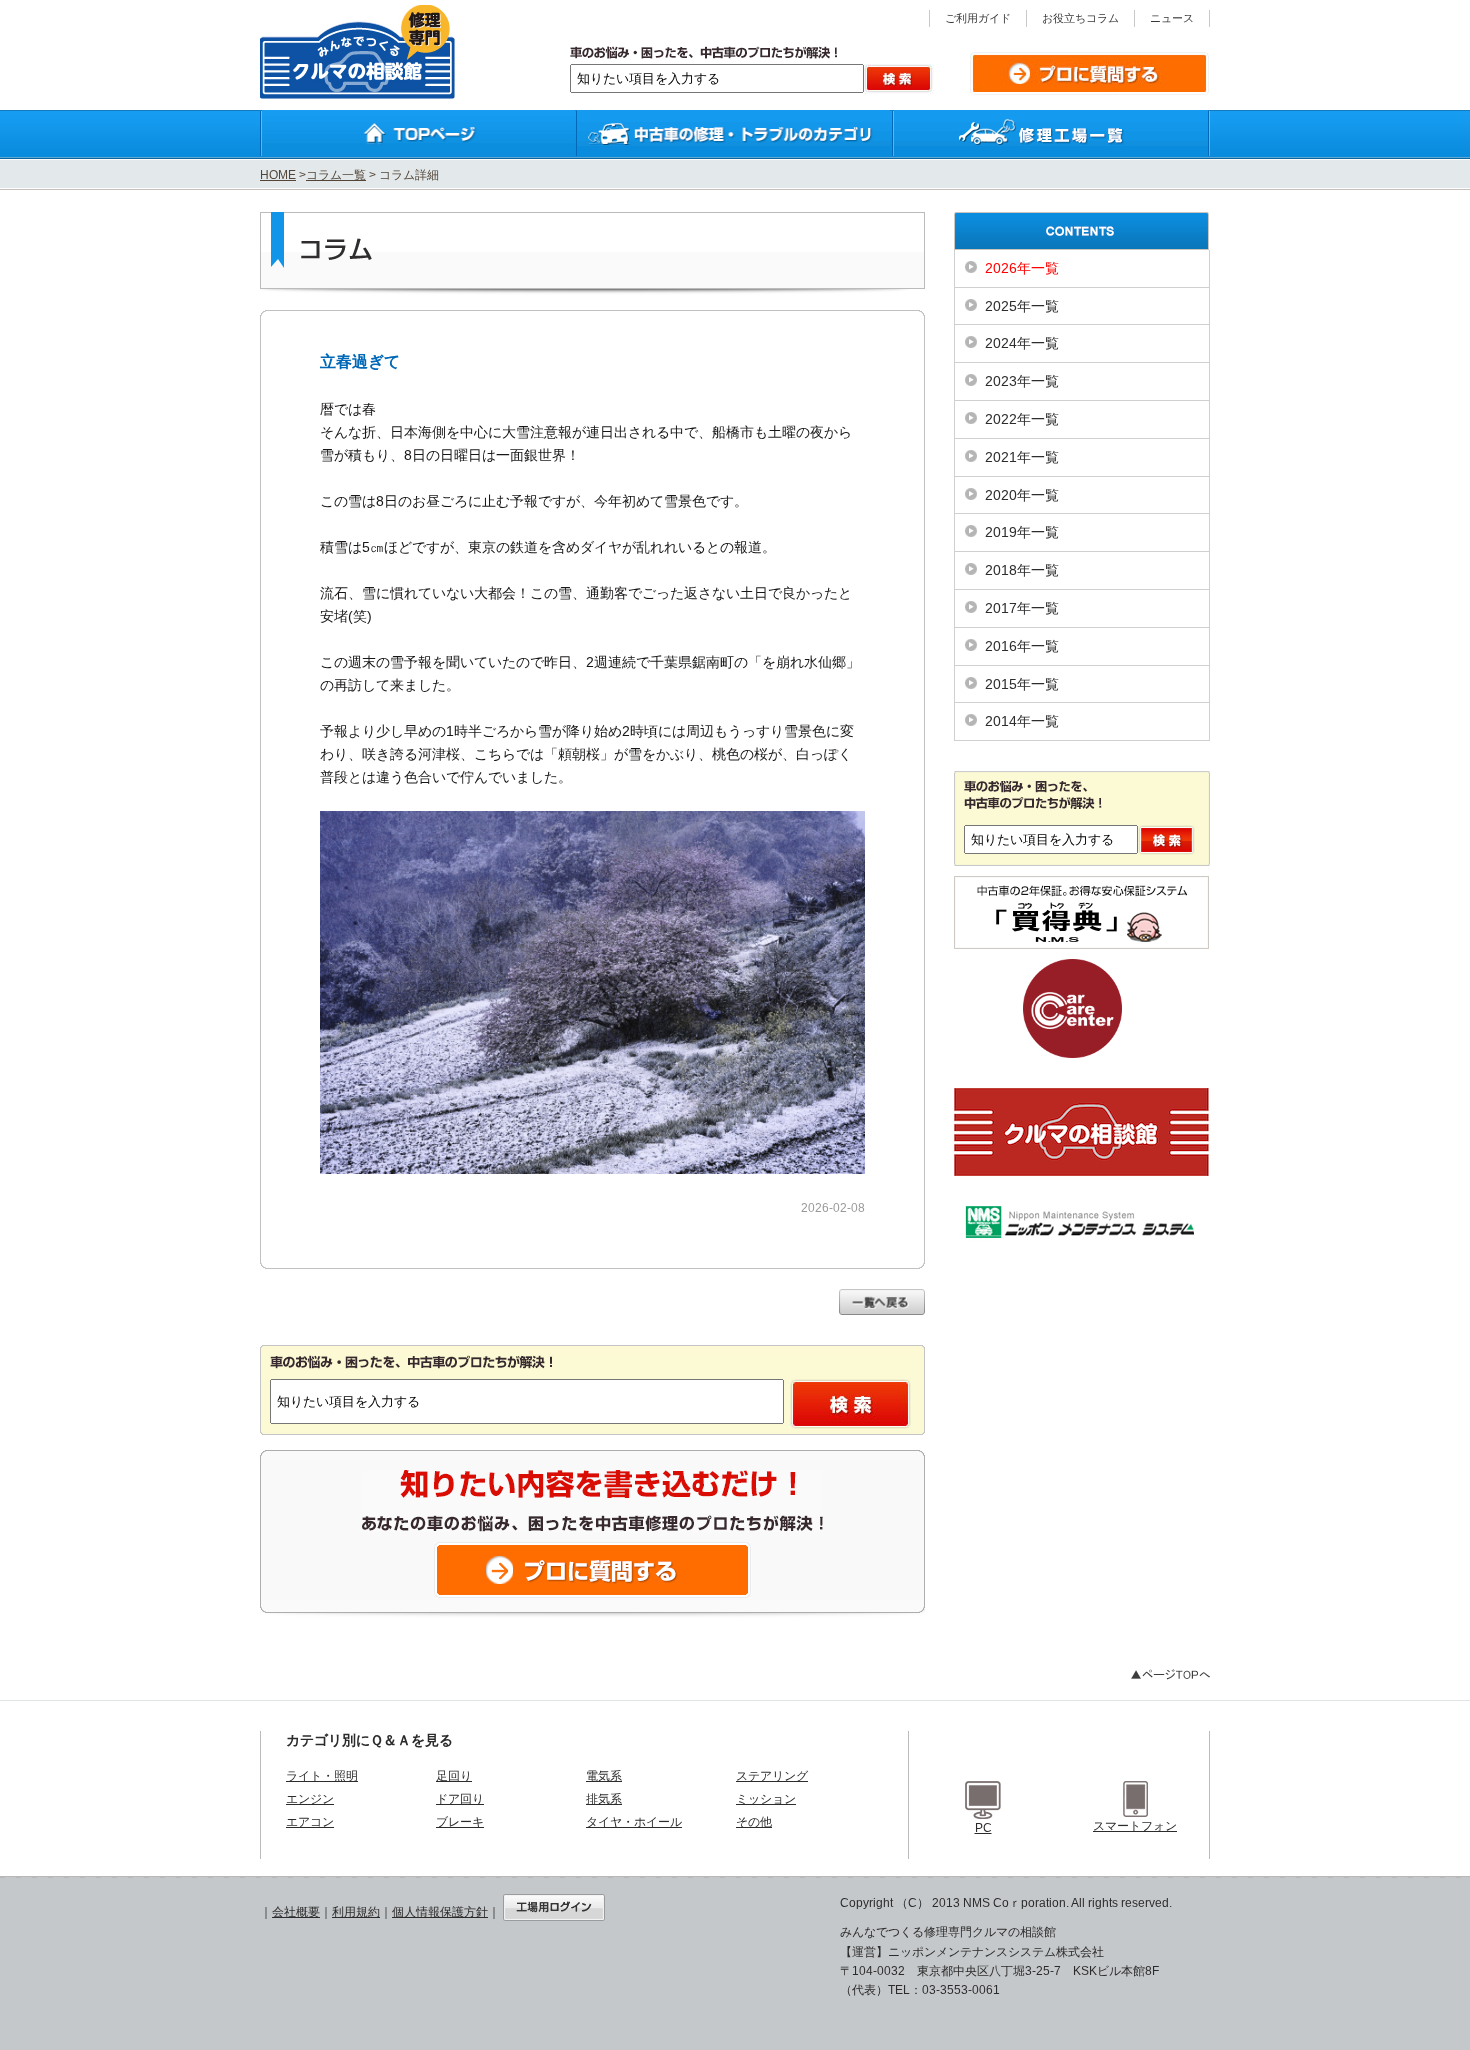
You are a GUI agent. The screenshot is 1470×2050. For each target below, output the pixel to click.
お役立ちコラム (1080, 18)
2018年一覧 (1022, 570)
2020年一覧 (1022, 495)
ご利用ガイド (978, 18)
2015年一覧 (1022, 684)
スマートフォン (1135, 1826)
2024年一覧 (1022, 343)
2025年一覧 (1022, 306)
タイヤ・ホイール (634, 1822)
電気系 (604, 1776)
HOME (278, 175)
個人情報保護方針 (440, 1912)
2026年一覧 (1022, 268)
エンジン (310, 1799)
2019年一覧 (1022, 532)
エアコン (310, 1822)
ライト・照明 (322, 1776)
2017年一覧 (1022, 608)
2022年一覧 (1022, 419)
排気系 (604, 1799)
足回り (454, 1776)
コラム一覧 (336, 175)
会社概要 (296, 1912)
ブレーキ (460, 1822)
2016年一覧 (1022, 646)
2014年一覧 (1022, 721)
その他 (754, 1822)
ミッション (766, 1799)
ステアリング (772, 1776)
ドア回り (460, 1799)
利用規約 (356, 1912)
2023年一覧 (1022, 381)
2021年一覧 (1022, 457)
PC (983, 1828)
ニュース (1172, 18)
